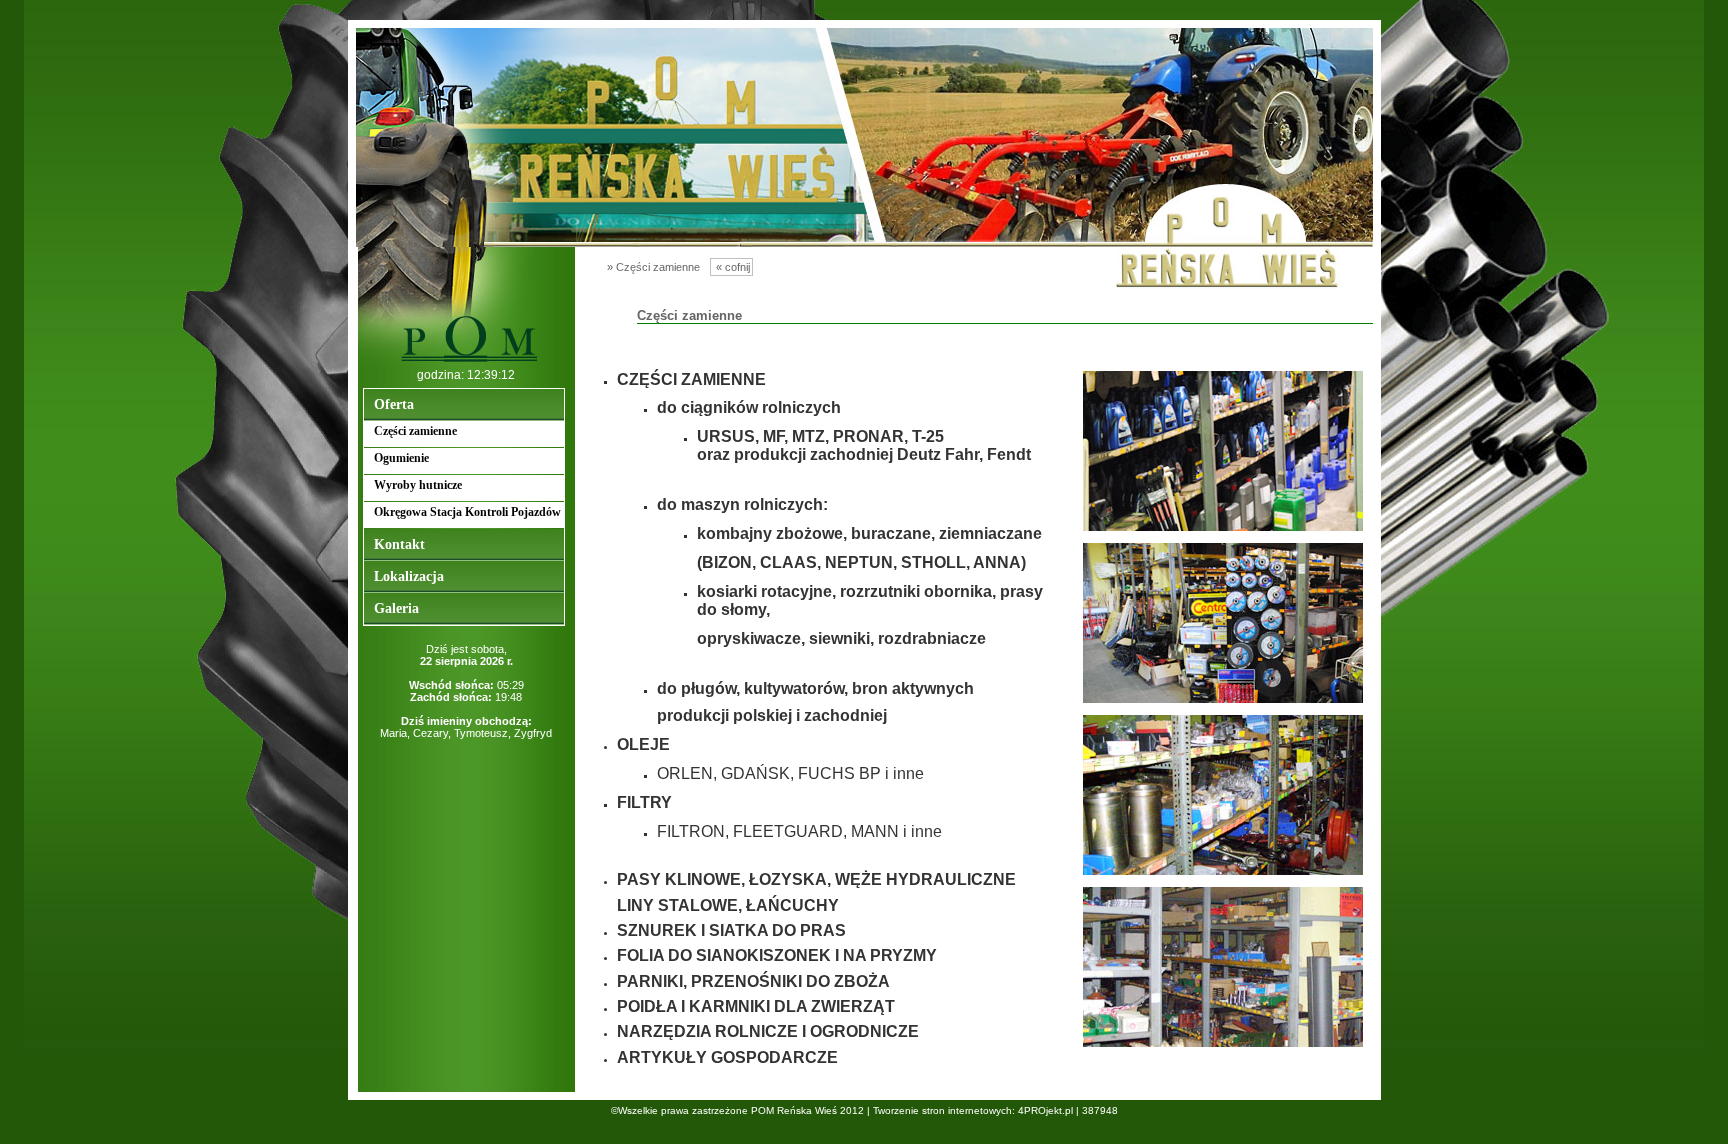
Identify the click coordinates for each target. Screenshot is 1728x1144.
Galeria (396, 608)
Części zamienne (415, 431)
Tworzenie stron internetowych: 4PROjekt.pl (973, 1110)
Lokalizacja (409, 576)
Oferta (394, 404)
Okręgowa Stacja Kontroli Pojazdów (467, 512)
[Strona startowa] (466, 363)
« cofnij (731, 267)
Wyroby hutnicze (418, 485)
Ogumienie (401, 458)
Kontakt (399, 544)
